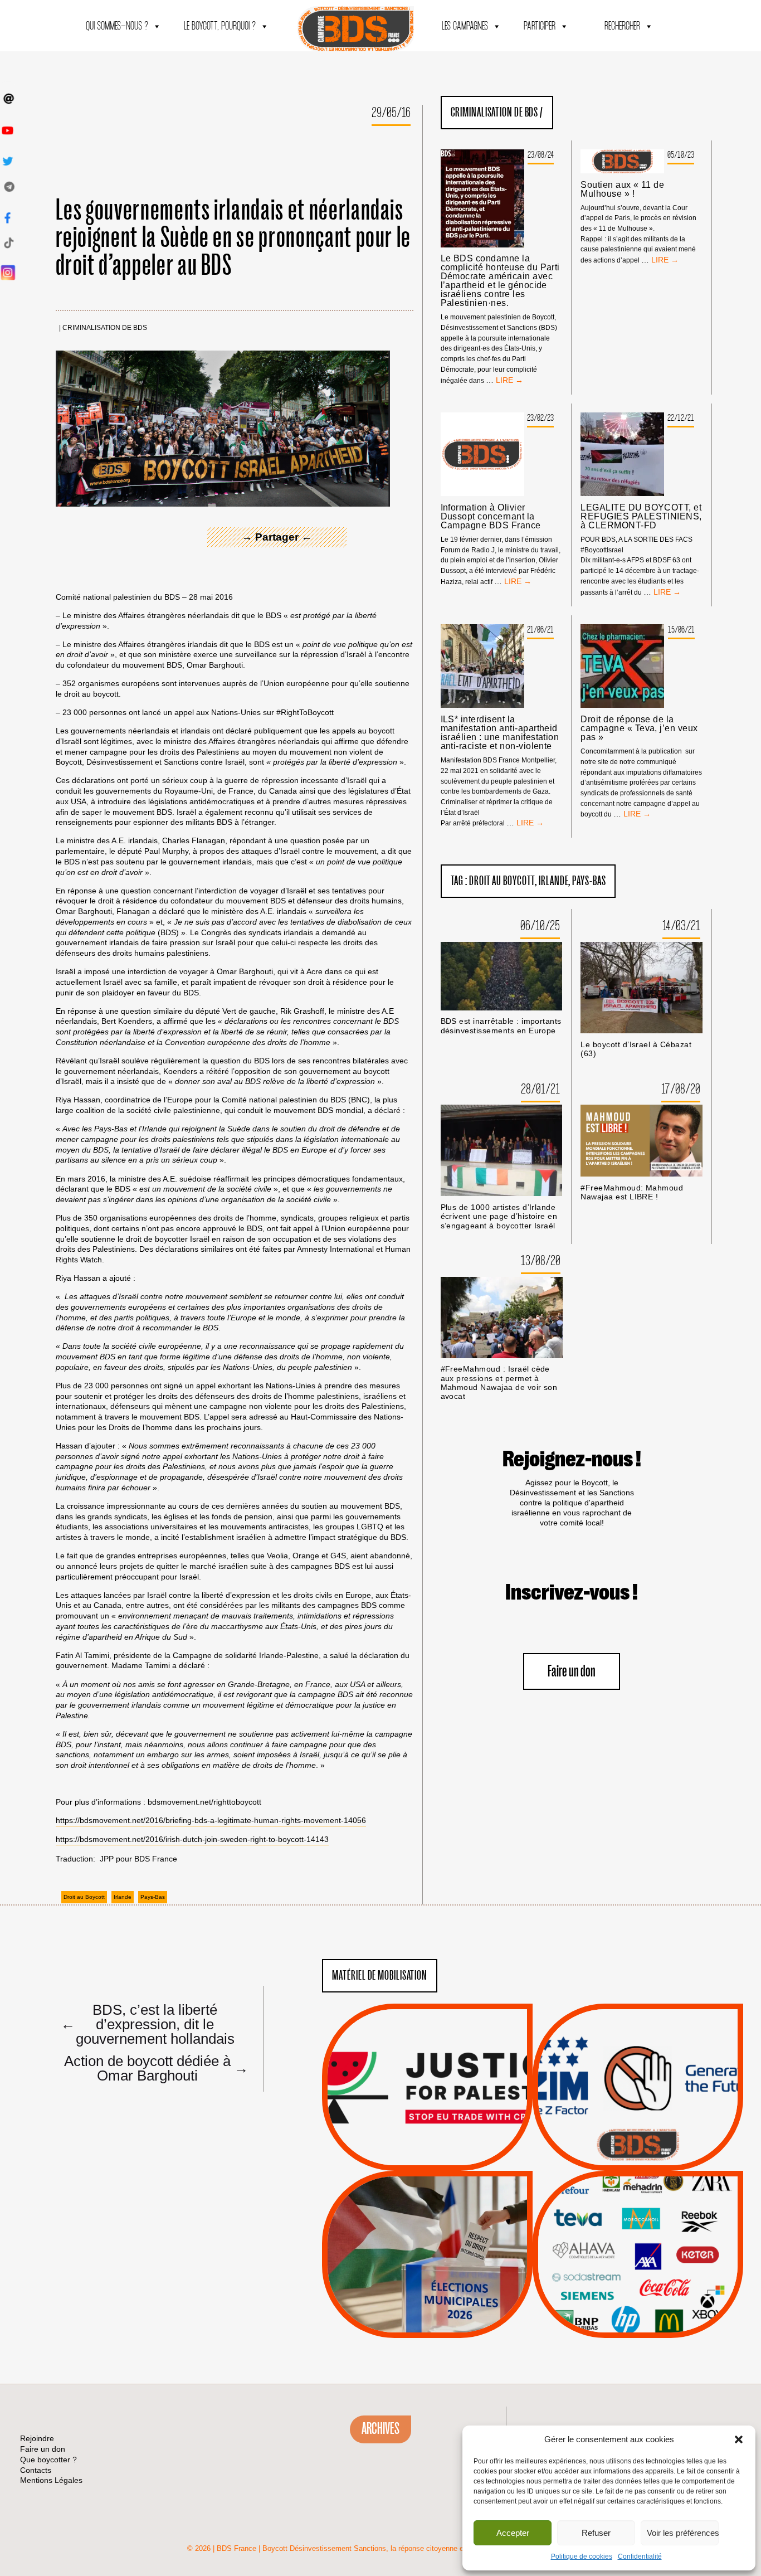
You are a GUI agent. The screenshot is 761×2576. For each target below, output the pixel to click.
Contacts (36, 2470)
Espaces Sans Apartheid (428, 2284)
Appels (405, 2144)
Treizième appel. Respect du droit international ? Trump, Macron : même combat (638, 2056)
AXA (612, 2234)
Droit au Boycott (84, 1897)
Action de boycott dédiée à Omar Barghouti (153, 2068)
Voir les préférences (683, 2533)
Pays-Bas (153, 1897)
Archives (380, 2429)
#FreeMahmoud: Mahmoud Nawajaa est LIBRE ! (632, 1192)
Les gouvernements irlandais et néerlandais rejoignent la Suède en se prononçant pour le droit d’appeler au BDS (234, 238)
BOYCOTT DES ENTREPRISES (638, 2117)
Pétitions (444, 2158)
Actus (411, 2158)
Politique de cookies (582, 2556)
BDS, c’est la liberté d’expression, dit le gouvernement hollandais (148, 2024)
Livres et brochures (636, 2277)
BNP (636, 2234)
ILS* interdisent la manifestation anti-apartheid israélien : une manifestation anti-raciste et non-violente (500, 733)
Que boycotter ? (638, 2188)
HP (656, 2249)
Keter (636, 2263)
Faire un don (572, 1672)
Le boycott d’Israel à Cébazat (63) (636, 1049)
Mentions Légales (51, 2480)
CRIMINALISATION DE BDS (105, 328)
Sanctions (444, 2144)
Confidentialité (640, 2556)
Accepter (513, 2533)
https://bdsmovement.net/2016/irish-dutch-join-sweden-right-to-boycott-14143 (192, 1839)
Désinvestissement (675, 2206)
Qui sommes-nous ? (117, 26)
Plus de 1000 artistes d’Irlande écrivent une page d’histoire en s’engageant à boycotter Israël (499, 1217)
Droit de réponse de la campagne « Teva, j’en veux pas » (639, 728)
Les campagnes (465, 26)
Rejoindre (37, 2438)
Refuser (596, 2533)
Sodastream (636, 2305)
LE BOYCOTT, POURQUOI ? (220, 26)
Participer (540, 26)
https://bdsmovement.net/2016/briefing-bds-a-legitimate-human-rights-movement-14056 (211, 1820)
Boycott (618, 2206)
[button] (739, 2439)
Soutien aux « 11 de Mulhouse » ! (622, 189)
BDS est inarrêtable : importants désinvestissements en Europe (501, 1026)
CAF (660, 2234)
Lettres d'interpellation (638, 2148)
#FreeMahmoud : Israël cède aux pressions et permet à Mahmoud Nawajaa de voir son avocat (499, 1383)
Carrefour (626, 2249)
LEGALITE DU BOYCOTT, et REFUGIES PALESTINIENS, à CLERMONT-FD (641, 517)
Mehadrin (622, 2291)
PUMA (656, 2291)
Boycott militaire (638, 2134)
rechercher (622, 26)
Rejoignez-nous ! (572, 1460)
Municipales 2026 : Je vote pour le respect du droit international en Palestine (428, 2223)
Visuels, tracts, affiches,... (638, 2321)
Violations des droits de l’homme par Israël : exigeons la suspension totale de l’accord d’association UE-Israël (427, 2072)
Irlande (123, 1897)
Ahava (653, 2220)
